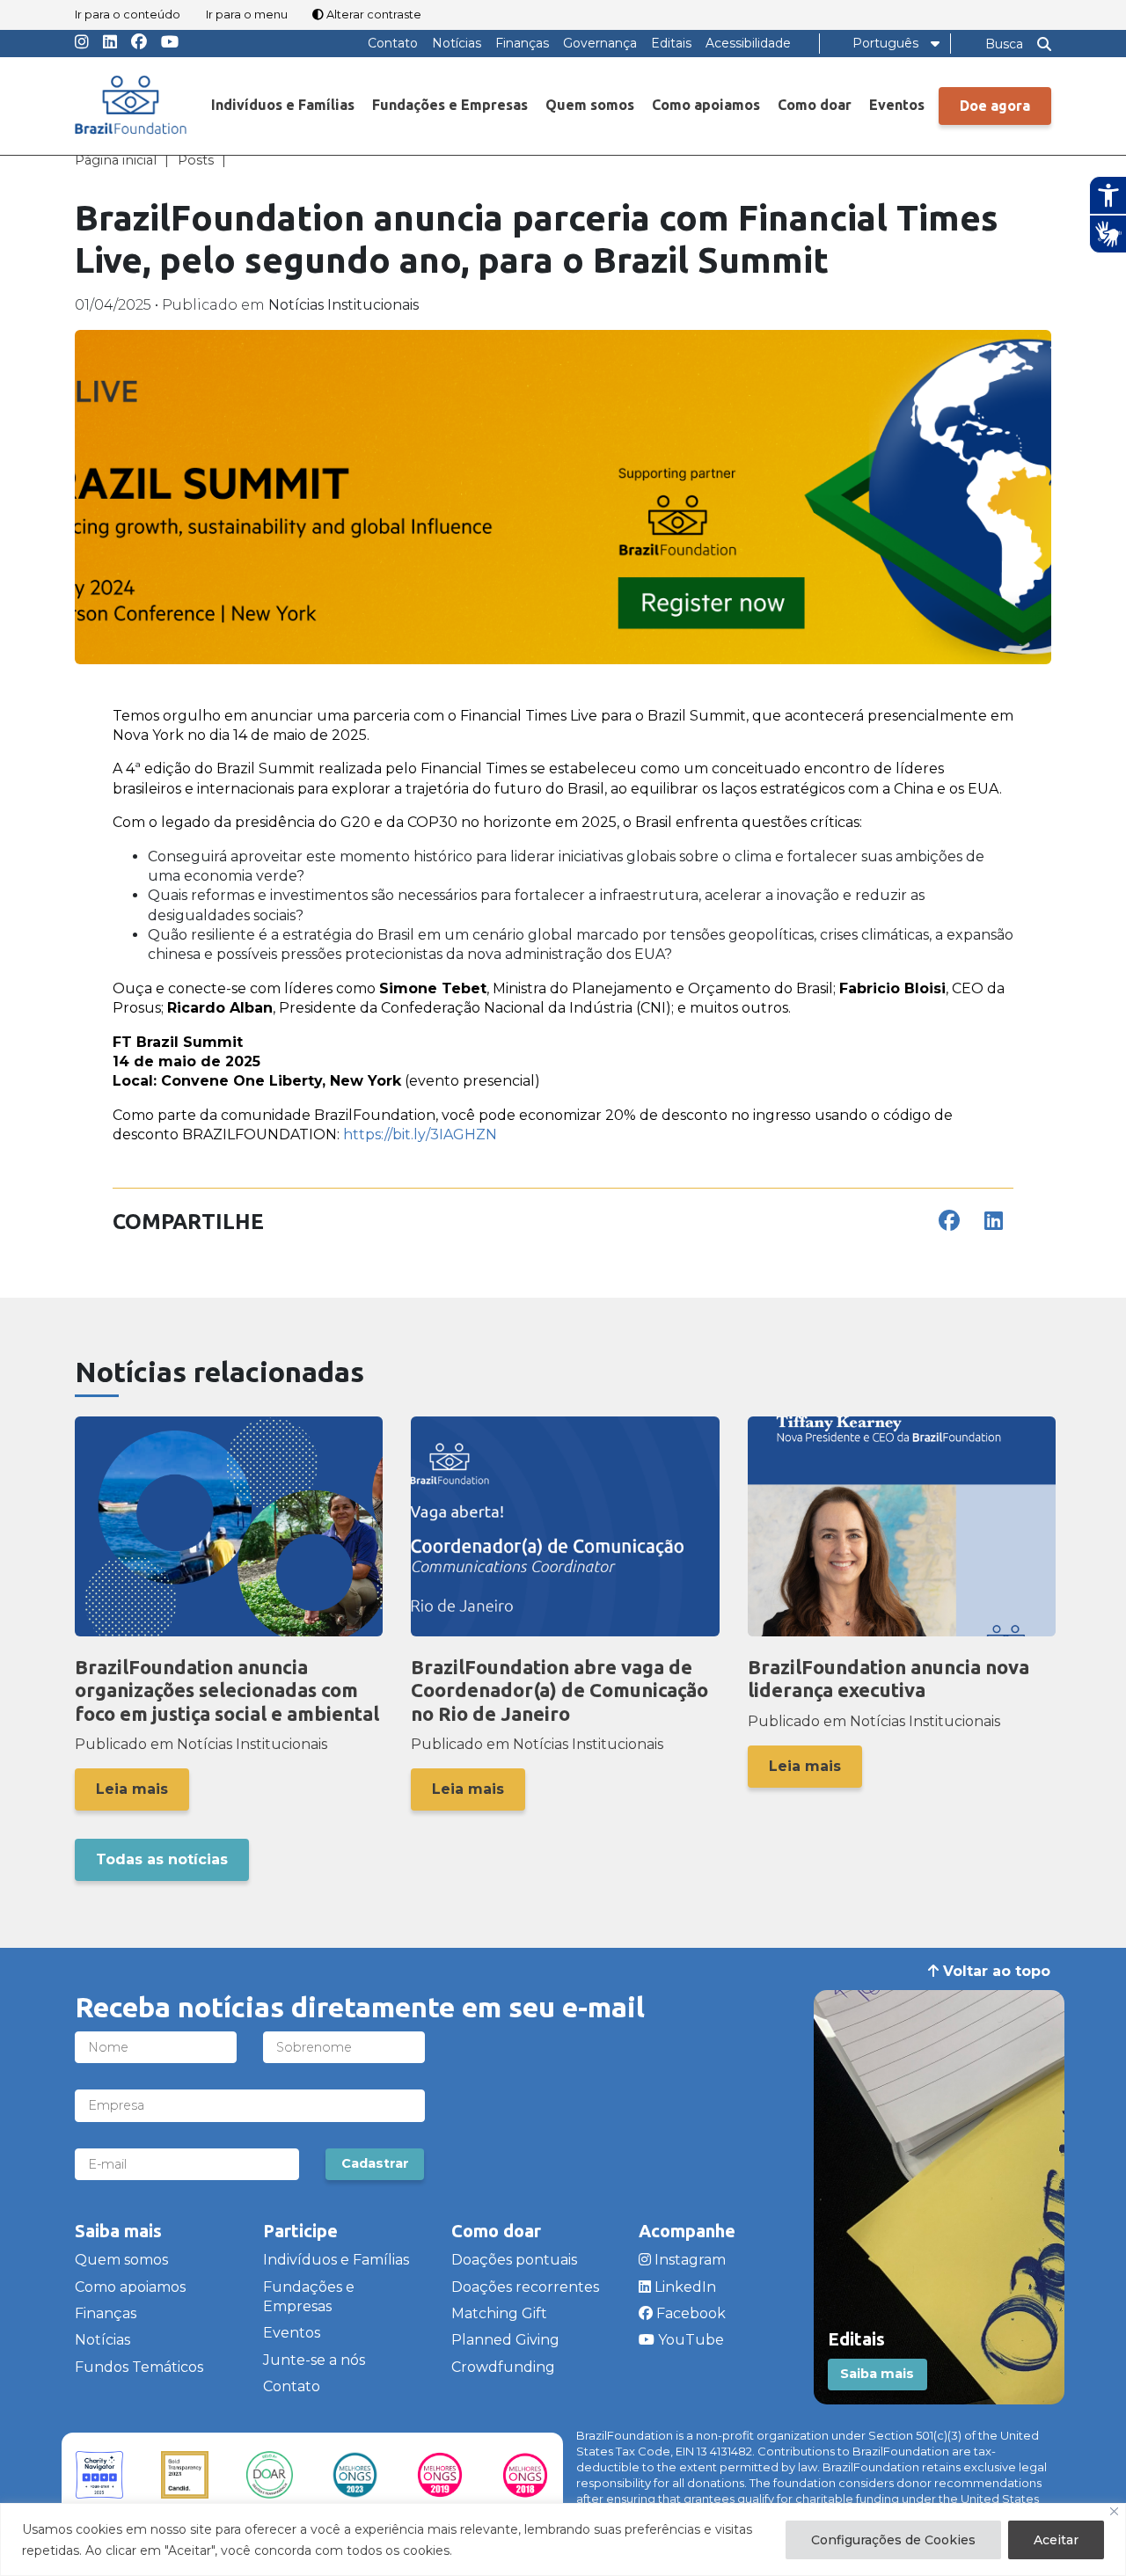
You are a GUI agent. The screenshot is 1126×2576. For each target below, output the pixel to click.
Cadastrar (375, 2163)
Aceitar (1056, 2540)
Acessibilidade (748, 43)
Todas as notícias (162, 1859)
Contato (393, 43)
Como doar (815, 105)
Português (885, 43)
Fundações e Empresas (450, 105)
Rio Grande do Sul (728, 172)
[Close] (1114, 2511)
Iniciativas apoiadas (733, 239)
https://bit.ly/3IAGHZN (420, 1134)
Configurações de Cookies (893, 2540)
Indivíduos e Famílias (283, 105)
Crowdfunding (503, 2367)
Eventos (897, 105)
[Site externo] (99, 2475)
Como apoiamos (706, 105)
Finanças (522, 43)
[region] (563, 2539)
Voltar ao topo (994, 1971)
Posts (196, 160)
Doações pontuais (514, 2260)
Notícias (457, 43)
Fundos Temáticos (728, 138)
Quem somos (590, 105)
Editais (671, 43)
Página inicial (116, 160)
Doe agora (995, 106)
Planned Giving (505, 2340)
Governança (600, 43)
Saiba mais (877, 2374)
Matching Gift (499, 2313)
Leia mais (132, 1789)
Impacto (694, 274)
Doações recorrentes (525, 2287)
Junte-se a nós (314, 2360)
